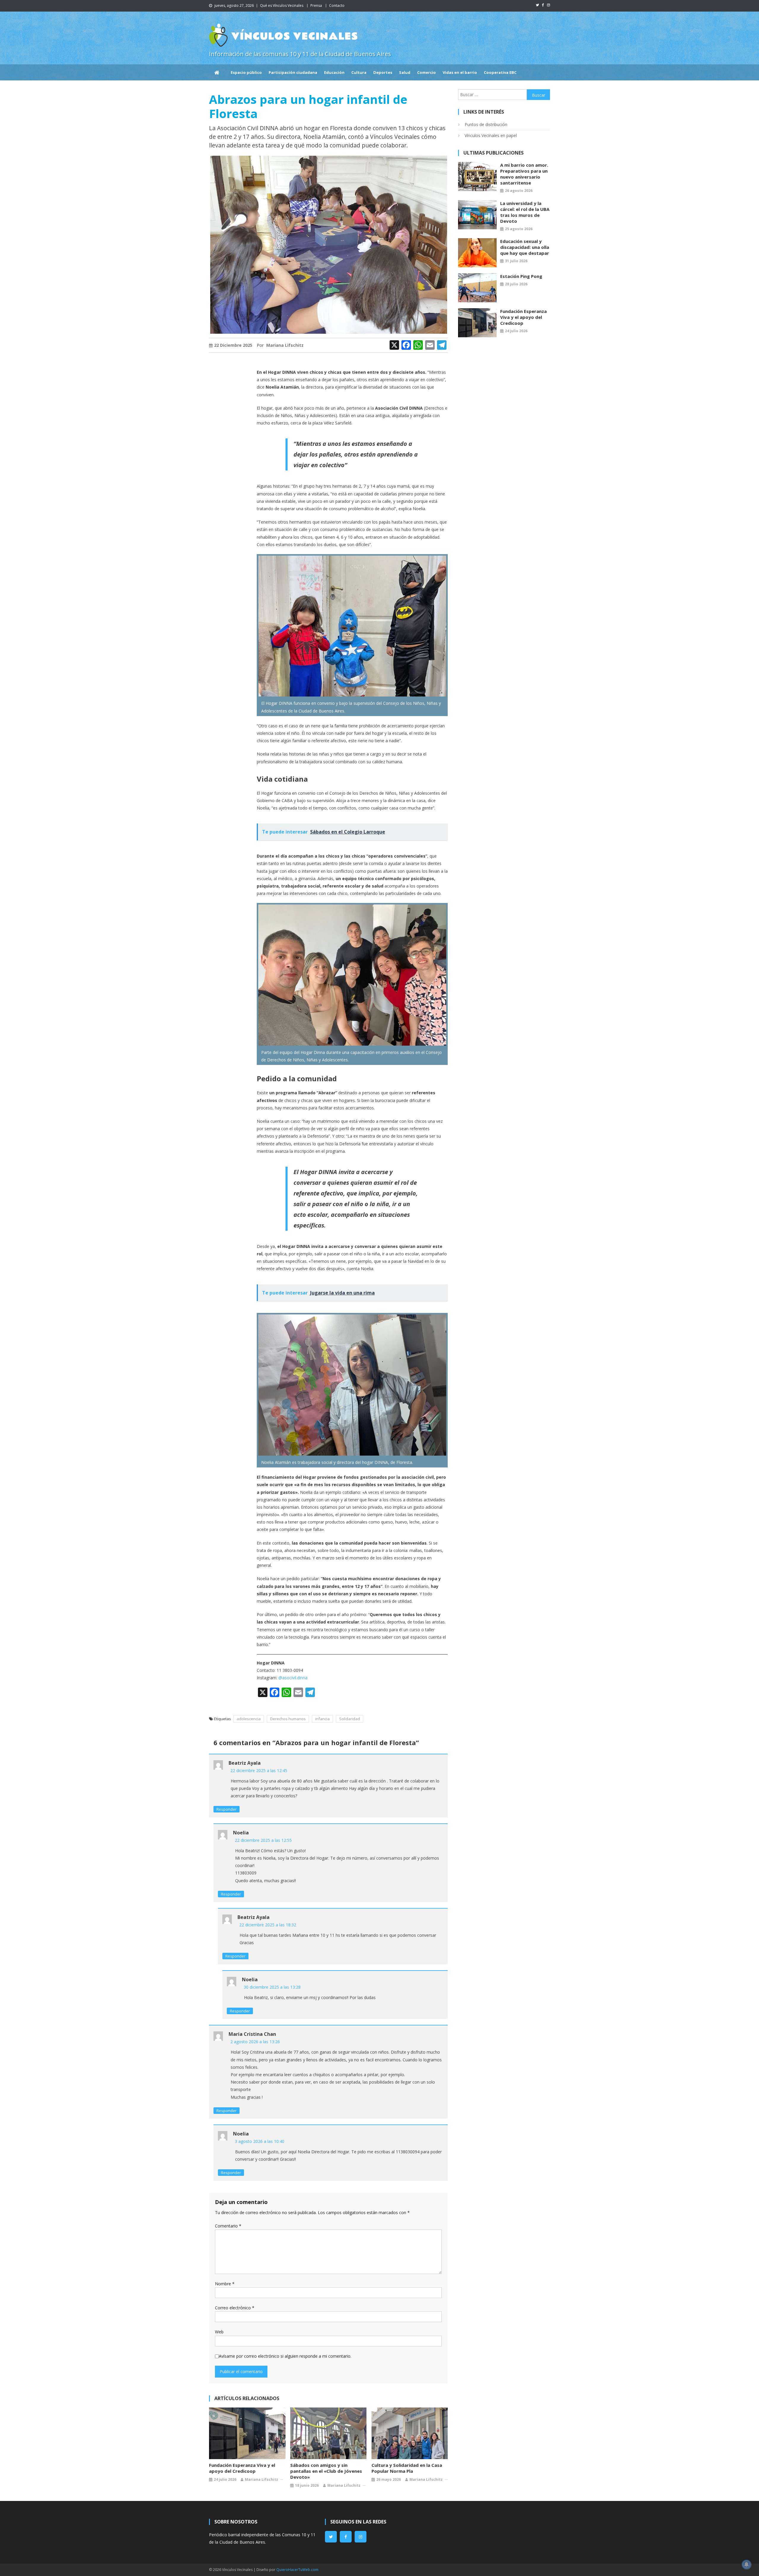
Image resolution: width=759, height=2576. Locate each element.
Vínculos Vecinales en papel (491, 135)
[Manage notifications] (747, 2564)
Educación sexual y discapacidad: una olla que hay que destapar (525, 247)
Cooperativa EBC (500, 72)
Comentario (228, 2226)
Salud (405, 72)
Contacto (337, 5)
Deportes (383, 72)
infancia (322, 1719)
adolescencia (249, 1719)
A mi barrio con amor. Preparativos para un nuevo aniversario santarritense (524, 174)
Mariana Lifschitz (285, 345)
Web (219, 2332)
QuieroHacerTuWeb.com (297, 2570)
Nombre (225, 2284)
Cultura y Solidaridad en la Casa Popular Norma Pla (407, 2468)
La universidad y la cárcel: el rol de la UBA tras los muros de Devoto (525, 212)
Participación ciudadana (293, 72)
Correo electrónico (235, 2308)
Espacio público (246, 72)
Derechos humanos (288, 1719)
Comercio (426, 72)
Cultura (359, 72)
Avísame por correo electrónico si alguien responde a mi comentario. (285, 2356)
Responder (227, 1809)
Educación (334, 72)
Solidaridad (350, 1719)
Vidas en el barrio (460, 72)
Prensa (316, 5)
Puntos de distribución (486, 124)
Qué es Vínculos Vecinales (282, 5)
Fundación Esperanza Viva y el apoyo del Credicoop (242, 2468)
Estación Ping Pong (521, 276)
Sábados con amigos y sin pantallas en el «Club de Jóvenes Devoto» (326, 2471)
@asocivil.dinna (293, 1678)
